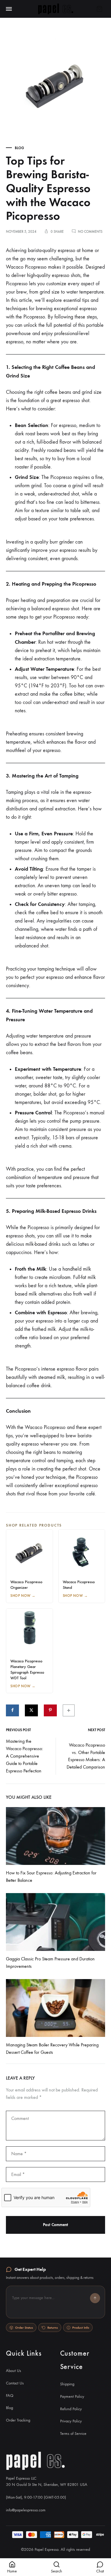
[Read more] (55, 1836)
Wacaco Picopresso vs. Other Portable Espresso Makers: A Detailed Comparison (86, 1756)
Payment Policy (72, 2396)
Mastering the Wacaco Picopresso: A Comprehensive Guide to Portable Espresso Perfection (25, 1756)
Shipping (67, 2384)
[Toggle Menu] (9, 9)
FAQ (10, 2396)
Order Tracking (18, 2420)
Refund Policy (71, 2409)
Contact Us (15, 2383)
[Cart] (99, 9)
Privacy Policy (71, 2421)
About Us (13, 2371)
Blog (19, 148)
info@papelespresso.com (26, 2510)
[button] (55, 2302)
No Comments (90, 232)
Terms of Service (73, 2434)
